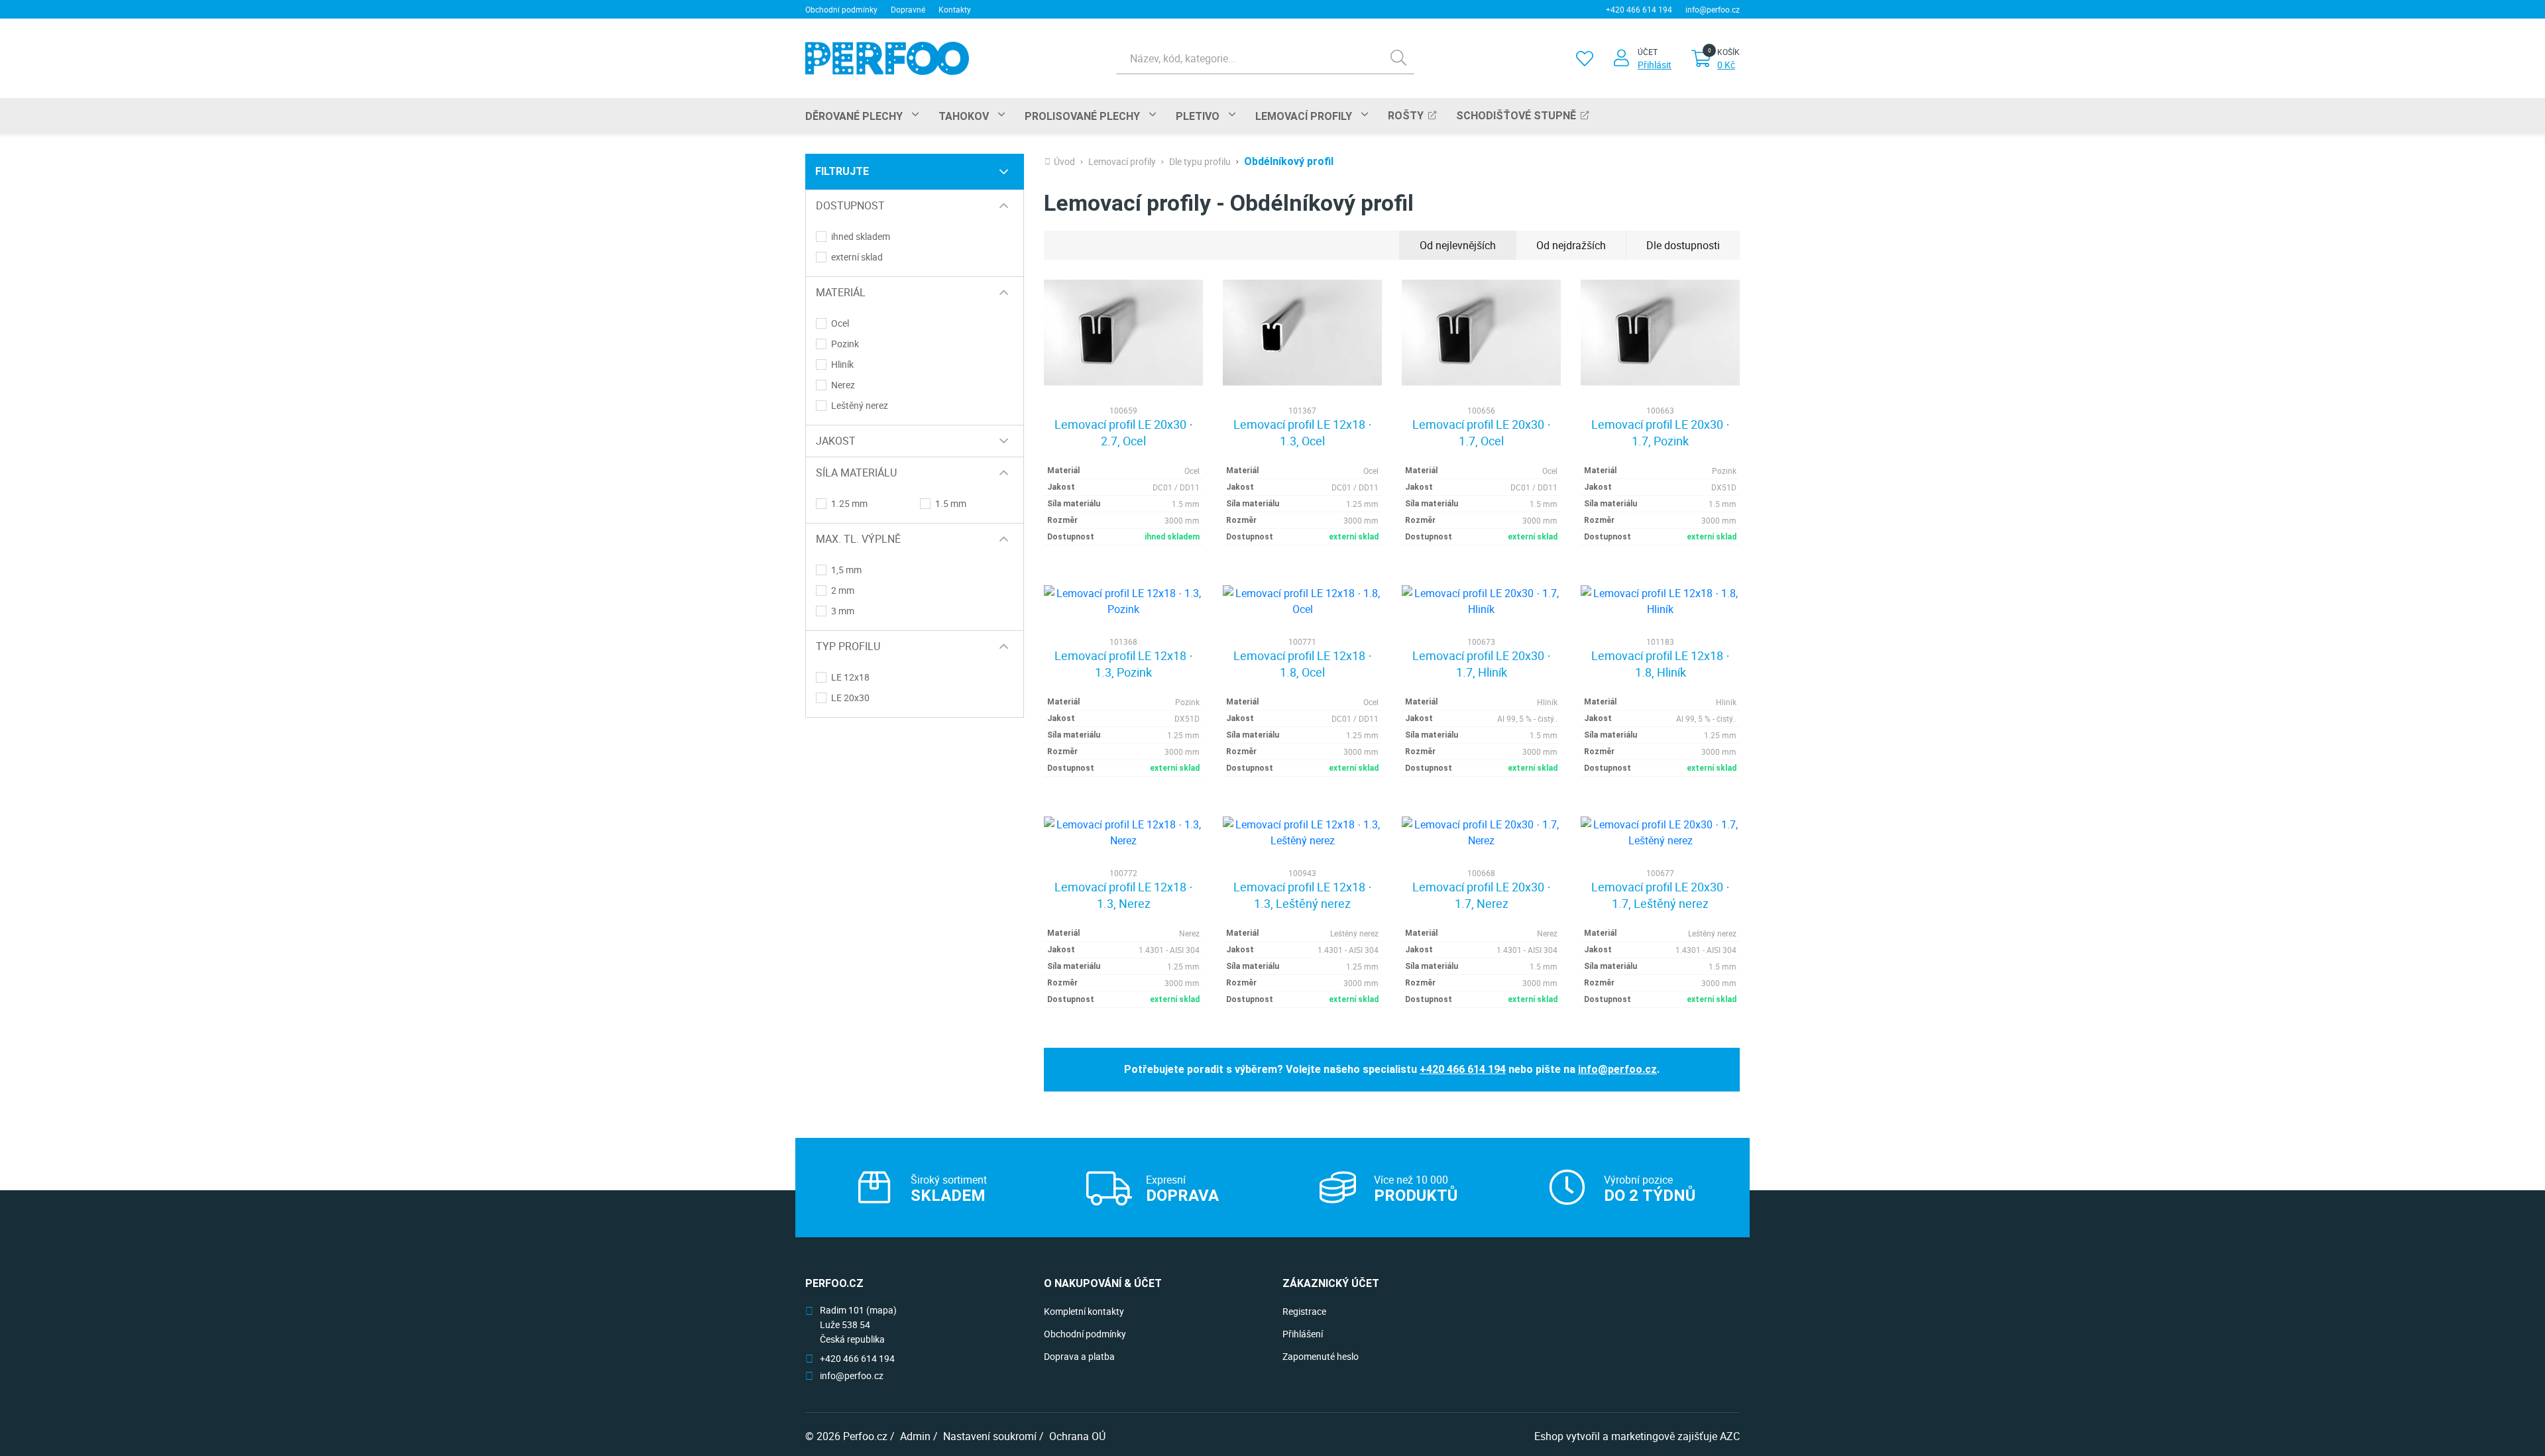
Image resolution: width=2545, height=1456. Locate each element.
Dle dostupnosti (1683, 245)
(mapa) (881, 1310)
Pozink (845, 344)
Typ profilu (848, 646)
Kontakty (955, 9)
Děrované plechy (854, 116)
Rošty (1406, 116)
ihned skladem (861, 237)
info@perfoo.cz (1713, 9)
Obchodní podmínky (841, 9)
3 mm (843, 611)
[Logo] (887, 58)
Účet (1648, 52)
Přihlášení (1303, 1334)
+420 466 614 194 (1639, 9)
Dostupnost (850, 205)
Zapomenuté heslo (1321, 1356)
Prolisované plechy (1082, 116)
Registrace (1304, 1311)
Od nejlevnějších (1458, 245)
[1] (1398, 58)
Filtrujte (842, 171)
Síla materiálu (856, 473)
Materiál (841, 292)
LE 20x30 (850, 698)
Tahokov (964, 116)
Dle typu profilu (1200, 162)
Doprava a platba (1079, 1356)
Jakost (836, 441)
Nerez (843, 385)
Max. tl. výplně (858, 539)
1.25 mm (849, 504)
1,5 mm (846, 570)
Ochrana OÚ (1077, 1436)
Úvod (1064, 162)
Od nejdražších (1571, 245)
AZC (1730, 1436)
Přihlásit (1655, 65)
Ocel (840, 323)
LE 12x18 (850, 677)
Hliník (842, 364)
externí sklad (857, 257)
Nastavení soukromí (990, 1436)
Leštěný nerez (860, 406)
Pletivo (1198, 116)
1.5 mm (951, 504)
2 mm (843, 590)
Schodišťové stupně (1516, 116)
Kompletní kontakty (1084, 1311)
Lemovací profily (1304, 116)
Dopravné (908, 9)
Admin (915, 1436)
